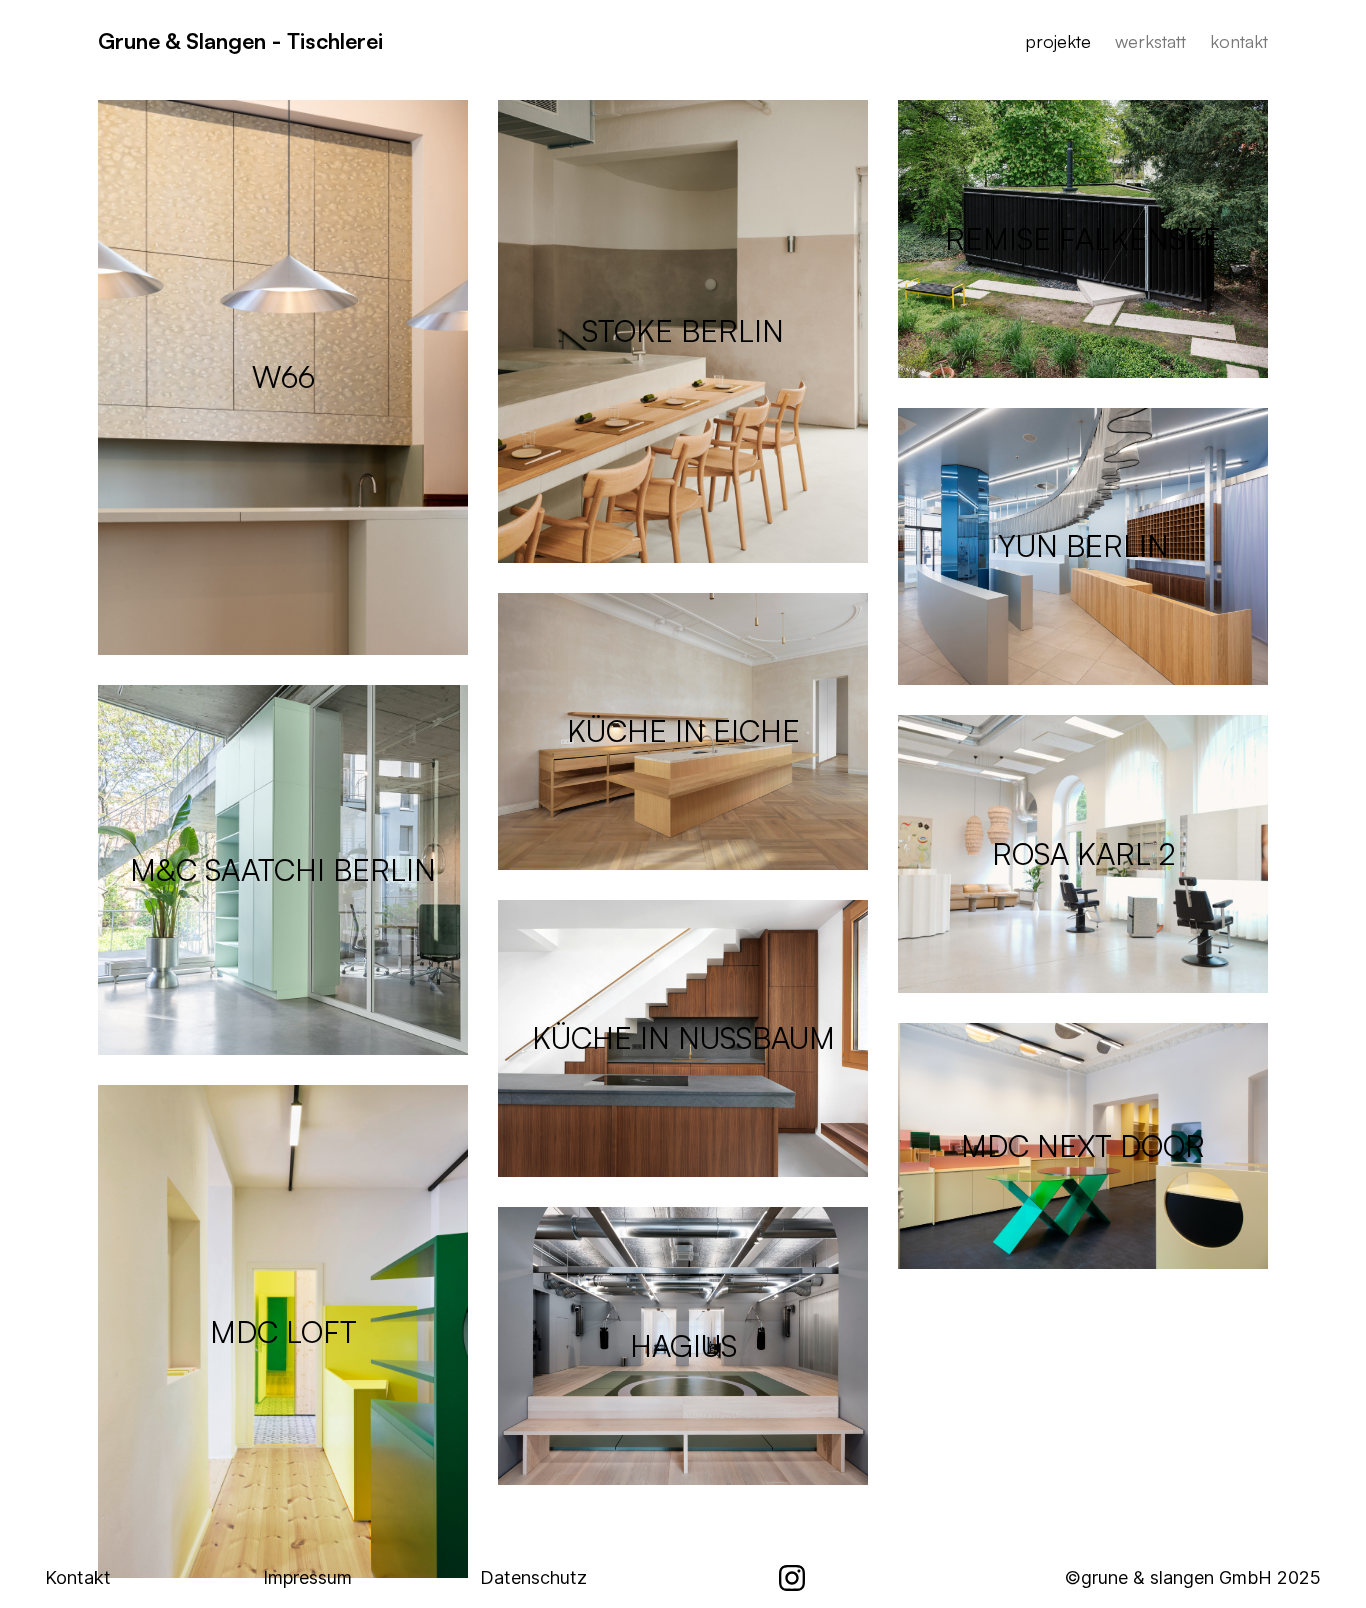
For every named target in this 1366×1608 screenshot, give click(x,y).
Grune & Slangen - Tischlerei (240, 40)
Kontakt (78, 1577)
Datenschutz (533, 1577)
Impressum (307, 1577)
